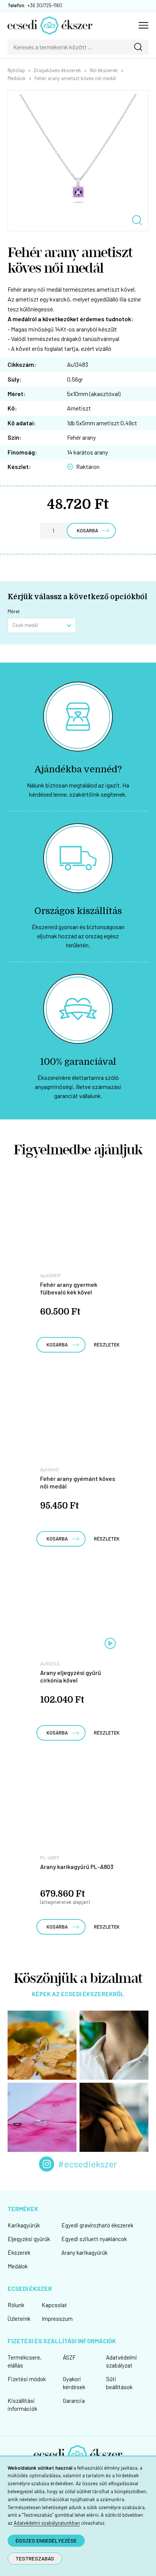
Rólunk (16, 2305)
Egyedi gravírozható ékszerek (97, 2225)
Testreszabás (35, 2558)
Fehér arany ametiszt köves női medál (75, 78)
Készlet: (19, 466)
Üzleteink (19, 2319)
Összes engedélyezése (46, 2540)
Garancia (74, 2401)
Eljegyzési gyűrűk (29, 2239)
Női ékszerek (104, 70)
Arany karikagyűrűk (84, 2252)
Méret (14, 612)
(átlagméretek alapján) (65, 1902)
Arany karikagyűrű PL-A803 (77, 1866)
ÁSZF (69, 2357)
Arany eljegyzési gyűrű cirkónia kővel (71, 1676)
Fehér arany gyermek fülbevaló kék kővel (69, 1288)
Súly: (15, 379)
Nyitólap (16, 70)
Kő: (12, 408)
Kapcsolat (54, 2305)
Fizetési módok (27, 2379)
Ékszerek (19, 2252)
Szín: (15, 437)
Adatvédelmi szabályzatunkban (47, 2523)
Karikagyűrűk (24, 2225)
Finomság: (22, 452)
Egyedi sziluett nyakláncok (94, 2239)
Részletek (107, 1345)
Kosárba (87, 530)
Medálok (17, 78)
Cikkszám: (22, 364)
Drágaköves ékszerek (57, 70)
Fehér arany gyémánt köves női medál (78, 1482)
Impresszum (57, 2319)
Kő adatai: (22, 423)
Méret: (17, 394)
